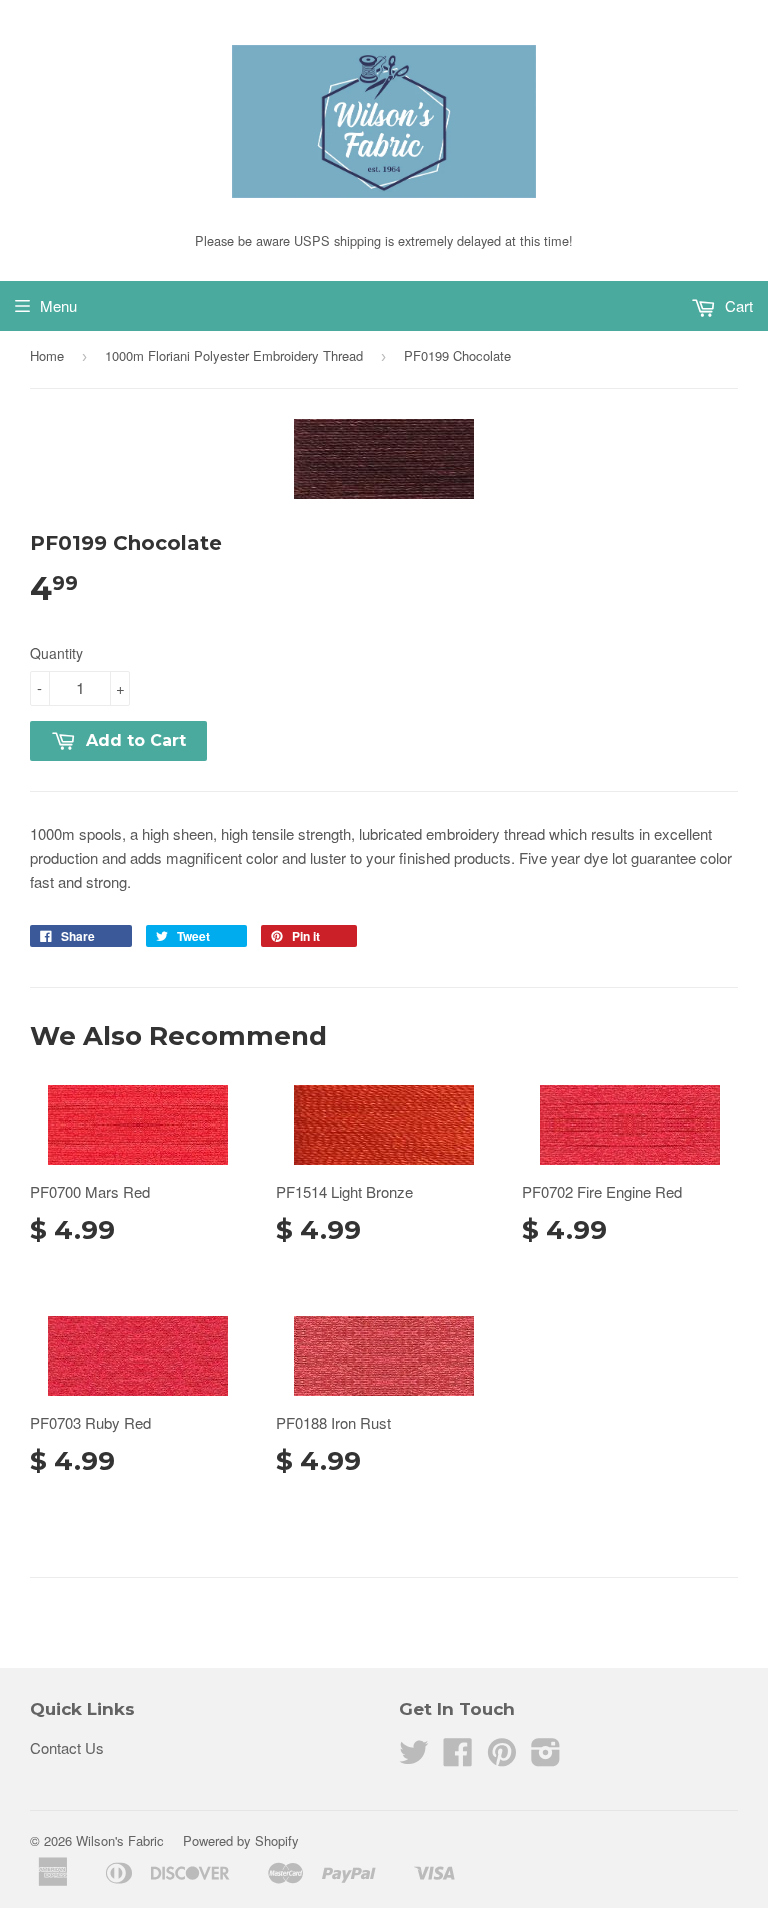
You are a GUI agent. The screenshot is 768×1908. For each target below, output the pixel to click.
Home (47, 355)
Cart (737, 305)
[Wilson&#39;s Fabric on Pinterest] (502, 1757)
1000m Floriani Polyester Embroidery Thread (234, 355)
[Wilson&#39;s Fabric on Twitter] (414, 1757)
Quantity (56, 653)
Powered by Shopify (241, 1840)
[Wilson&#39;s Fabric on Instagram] (546, 1757)
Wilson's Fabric (120, 1840)
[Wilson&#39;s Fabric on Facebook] (458, 1757)
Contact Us (67, 1747)
